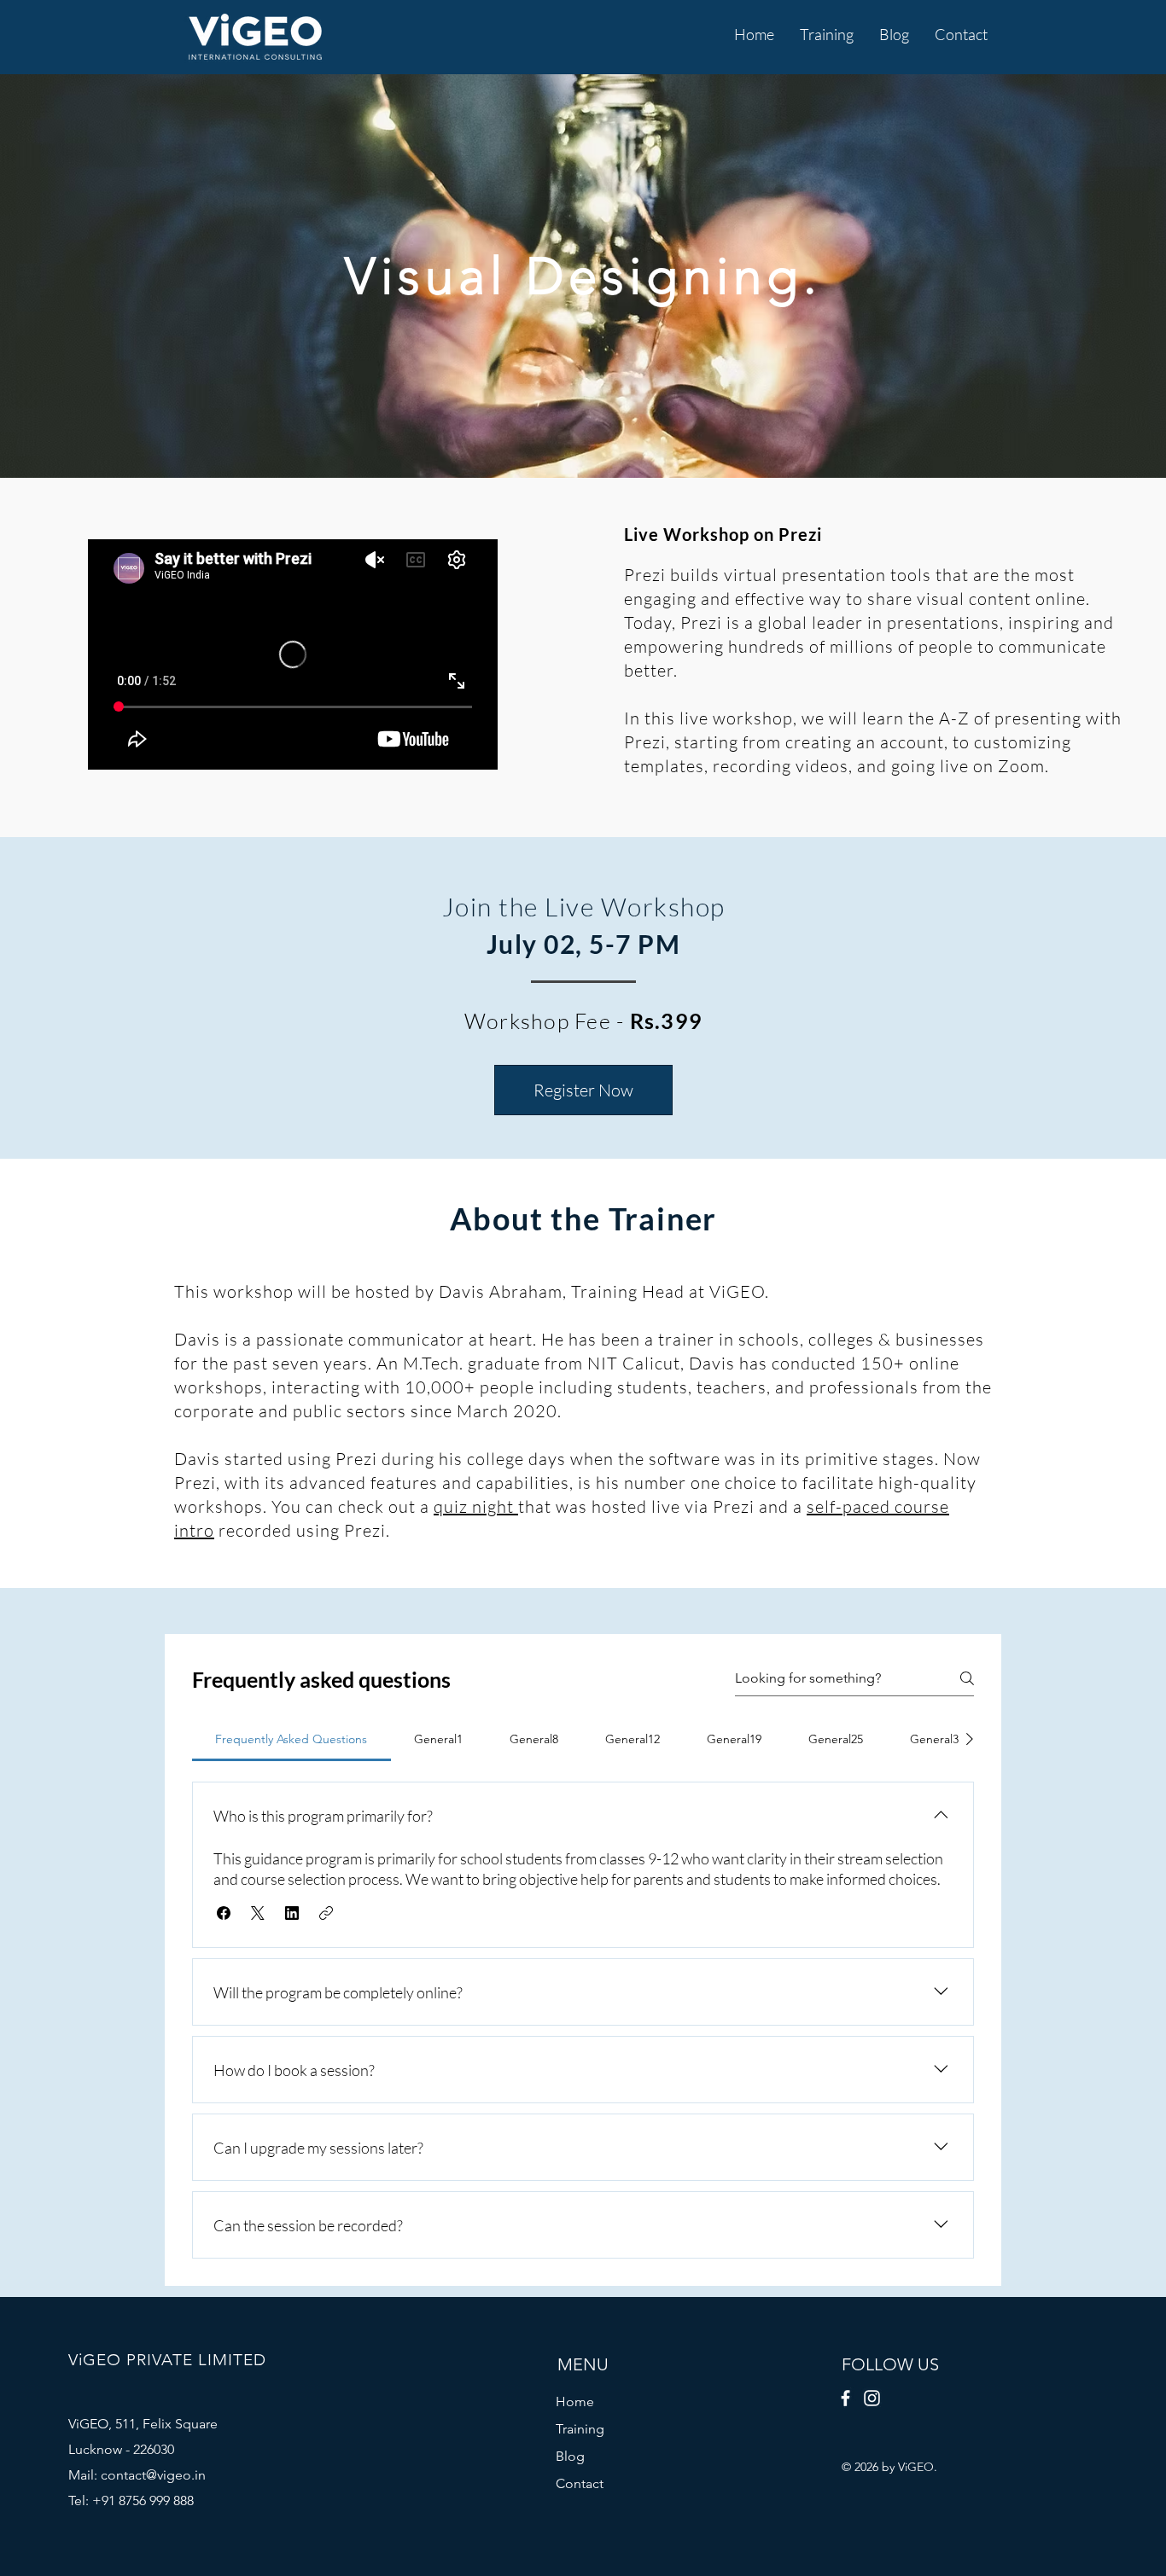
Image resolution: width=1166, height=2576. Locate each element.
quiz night (476, 1506)
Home (575, 2402)
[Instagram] (872, 2398)
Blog (570, 2456)
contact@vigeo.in (153, 2475)
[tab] (291, 1739)
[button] (827, 35)
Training (580, 2429)
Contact (580, 2483)
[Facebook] (845, 2398)
